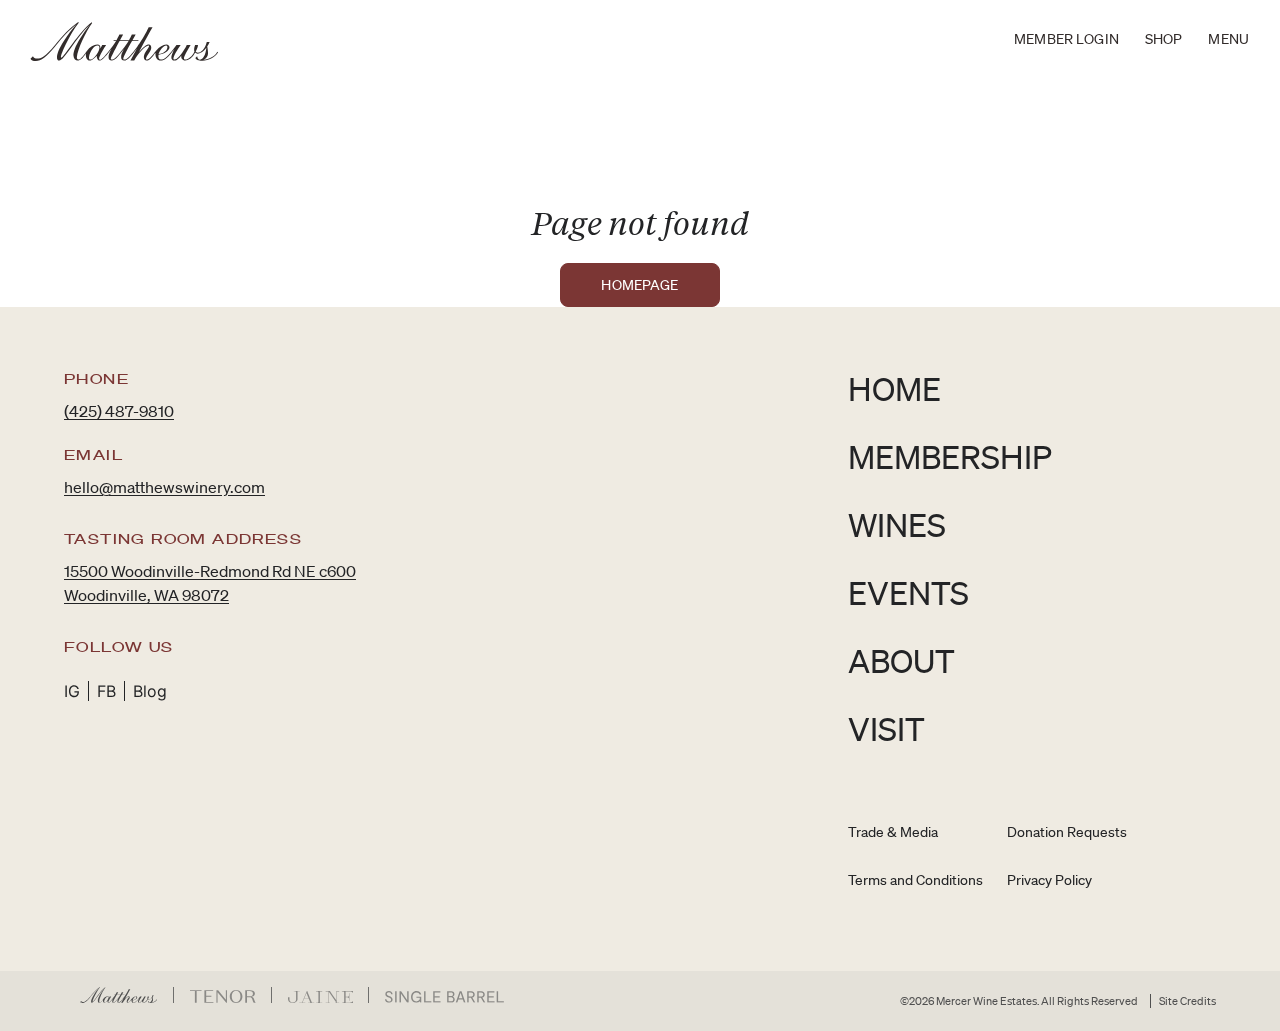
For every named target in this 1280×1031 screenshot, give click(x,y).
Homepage (639, 285)
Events (908, 592)
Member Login (1066, 39)
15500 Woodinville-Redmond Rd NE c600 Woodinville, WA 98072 (210, 583)
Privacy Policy (1049, 880)
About (901, 660)
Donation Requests (1067, 832)
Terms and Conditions (915, 880)
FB (106, 691)
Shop (1164, 39)
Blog (150, 691)
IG (72, 691)
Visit (886, 728)
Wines (897, 524)
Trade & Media (893, 832)
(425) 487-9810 (119, 411)
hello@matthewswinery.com (164, 487)
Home (894, 388)
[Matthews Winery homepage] (125, 41)
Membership (950, 456)
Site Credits (1187, 1001)
